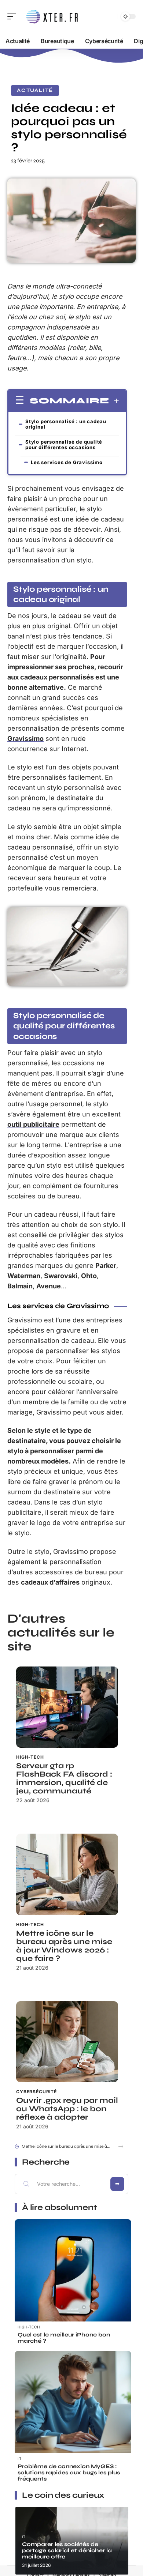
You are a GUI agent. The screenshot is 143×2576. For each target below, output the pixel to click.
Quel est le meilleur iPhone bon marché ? (64, 2338)
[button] (121, 2146)
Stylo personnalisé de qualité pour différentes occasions (64, 445)
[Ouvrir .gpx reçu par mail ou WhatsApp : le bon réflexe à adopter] (67, 2042)
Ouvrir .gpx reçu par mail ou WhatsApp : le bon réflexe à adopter (67, 2109)
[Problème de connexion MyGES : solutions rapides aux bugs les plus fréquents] (73, 2409)
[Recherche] (110, 17)
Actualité (35, 90)
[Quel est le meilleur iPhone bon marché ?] (73, 2277)
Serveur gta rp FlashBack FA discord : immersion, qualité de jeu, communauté (64, 1778)
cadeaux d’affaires (50, 1582)
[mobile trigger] (14, 16)
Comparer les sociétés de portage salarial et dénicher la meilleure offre (67, 2550)
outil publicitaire (33, 1124)
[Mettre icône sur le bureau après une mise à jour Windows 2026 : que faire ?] (67, 1874)
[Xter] (53, 16)
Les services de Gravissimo (67, 462)
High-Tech (30, 1757)
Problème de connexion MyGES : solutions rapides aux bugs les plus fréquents (69, 2473)
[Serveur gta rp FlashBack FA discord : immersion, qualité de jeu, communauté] (67, 1707)
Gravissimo (25, 739)
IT (19, 2459)
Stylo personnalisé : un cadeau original (66, 424)
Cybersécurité (36, 2092)
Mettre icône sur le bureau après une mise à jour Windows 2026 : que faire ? (64, 1946)
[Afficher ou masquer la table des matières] (114, 401)
